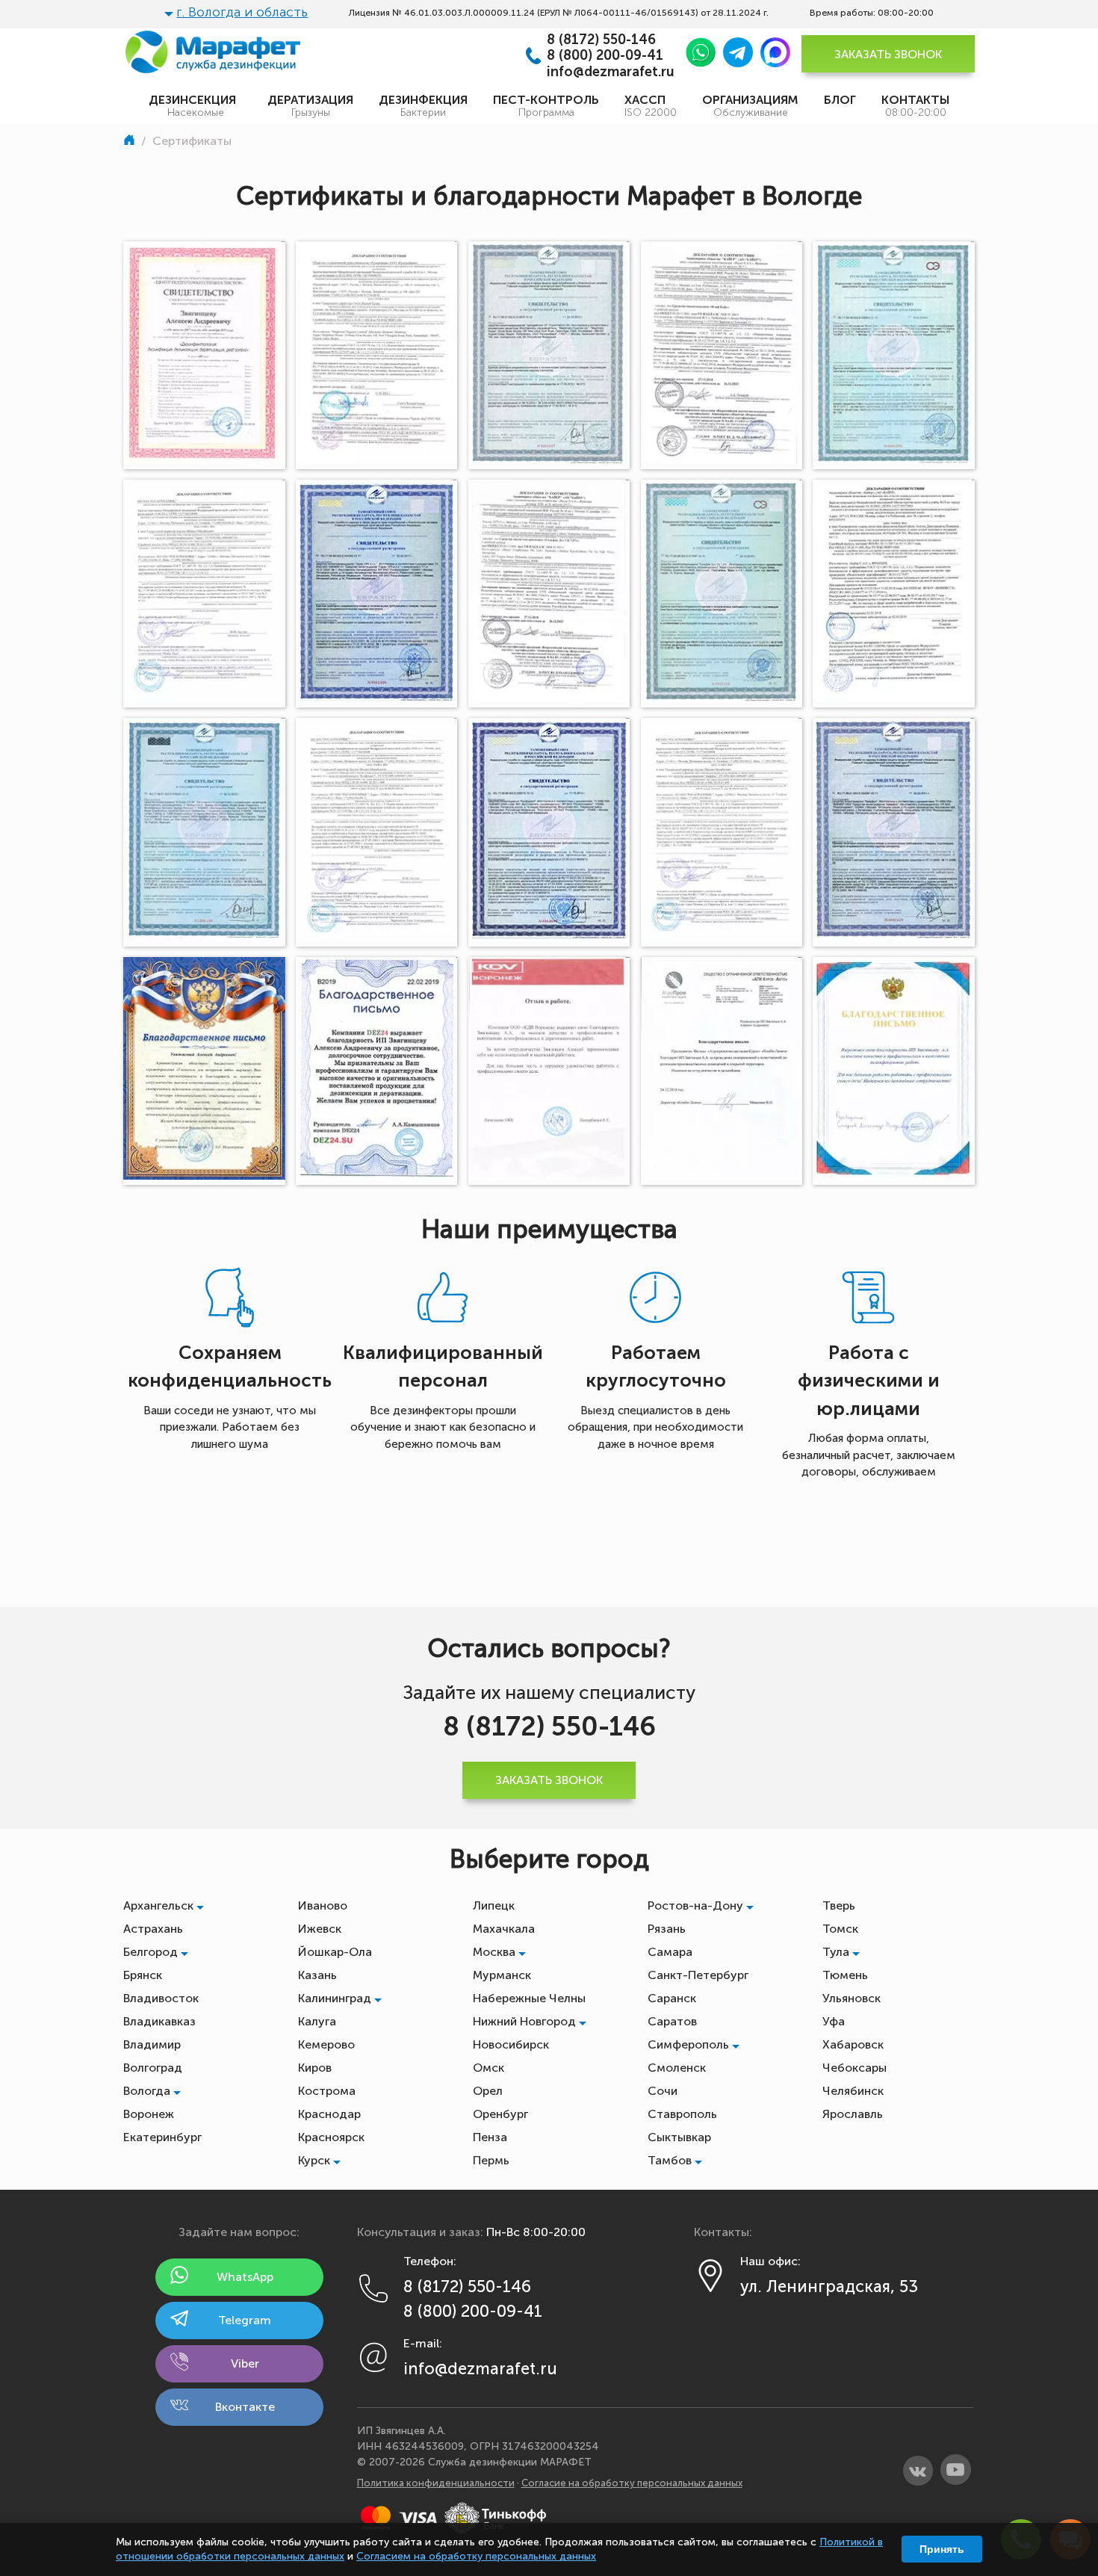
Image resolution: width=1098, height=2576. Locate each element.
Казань (317, 1975)
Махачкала (504, 1929)
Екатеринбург (162, 2137)
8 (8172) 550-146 (601, 40)
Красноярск (331, 2137)
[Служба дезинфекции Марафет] (131, 141)
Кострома (327, 2091)
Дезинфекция (423, 106)
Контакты (915, 106)
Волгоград (153, 2068)
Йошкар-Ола (335, 1952)
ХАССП (651, 106)
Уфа (834, 2021)
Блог (840, 100)
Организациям (750, 106)
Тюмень (845, 1975)
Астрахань (153, 1929)
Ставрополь (682, 2114)
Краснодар (329, 2114)
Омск (488, 2068)
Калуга (317, 2021)
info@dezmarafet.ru (611, 72)
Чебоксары (854, 2068)
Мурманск (502, 1975)
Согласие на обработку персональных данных (632, 2483)
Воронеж (149, 2114)
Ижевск (320, 1929)
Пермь (491, 2160)
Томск (840, 1929)
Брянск (143, 1975)
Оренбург (500, 2114)
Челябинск (853, 2091)
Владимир (152, 2044)
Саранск (672, 1998)
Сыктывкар (679, 2137)
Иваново (323, 1905)
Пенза (490, 2137)
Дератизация (310, 106)
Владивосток (161, 1998)
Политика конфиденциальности (436, 2483)
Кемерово (326, 2044)
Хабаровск (853, 2044)
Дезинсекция (195, 106)
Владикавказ (159, 2021)
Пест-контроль (546, 106)
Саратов (672, 2021)
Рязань (667, 1929)
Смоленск (677, 2068)
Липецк (494, 1905)
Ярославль (853, 2114)
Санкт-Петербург (698, 1975)
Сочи (663, 2091)
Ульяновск (852, 1998)
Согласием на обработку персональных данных (476, 2556)
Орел (488, 2091)
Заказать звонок (888, 54)
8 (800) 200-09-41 (605, 56)
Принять (942, 2549)
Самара (670, 1952)
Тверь (839, 1905)
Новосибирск (511, 2044)
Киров (315, 2068)
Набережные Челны (529, 1998)
